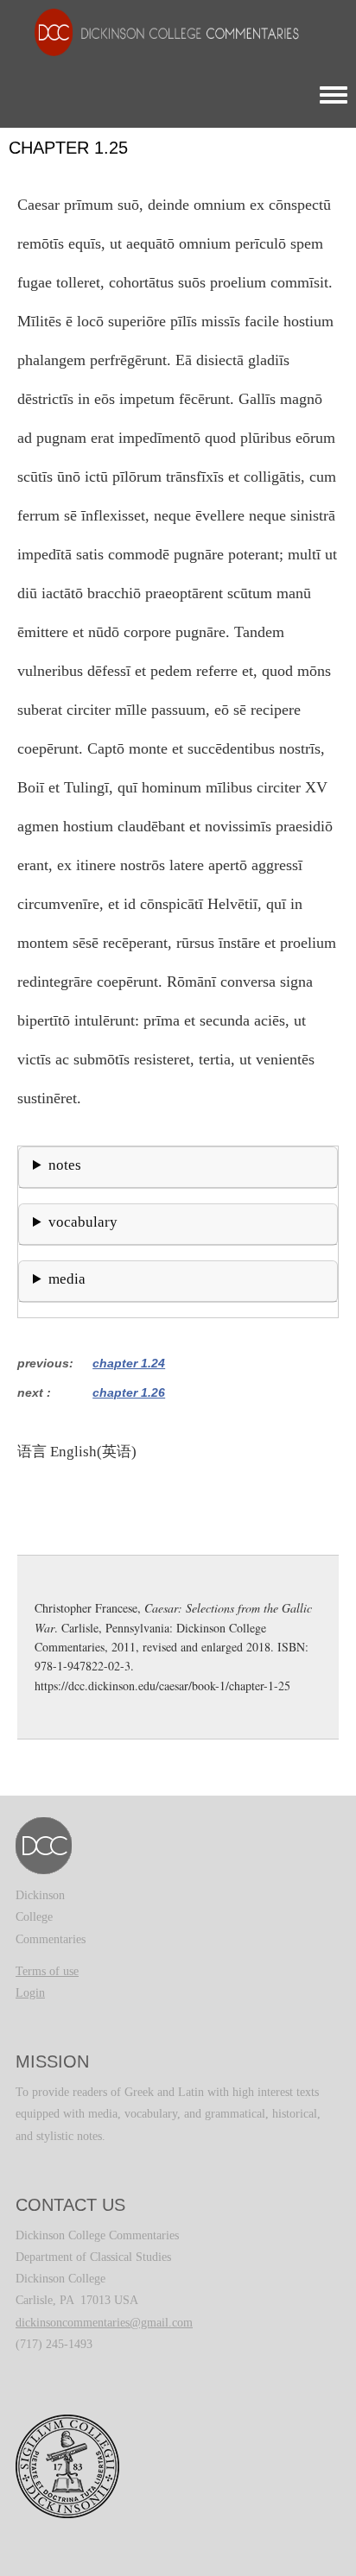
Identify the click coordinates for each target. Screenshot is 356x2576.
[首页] (158, 32)
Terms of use (47, 1971)
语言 (32, 1451)
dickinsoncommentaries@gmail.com (104, 2323)
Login (30, 1993)
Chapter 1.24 (129, 1363)
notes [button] (65, 1165)
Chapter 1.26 (129, 1392)
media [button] (67, 1279)
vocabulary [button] (83, 1222)
